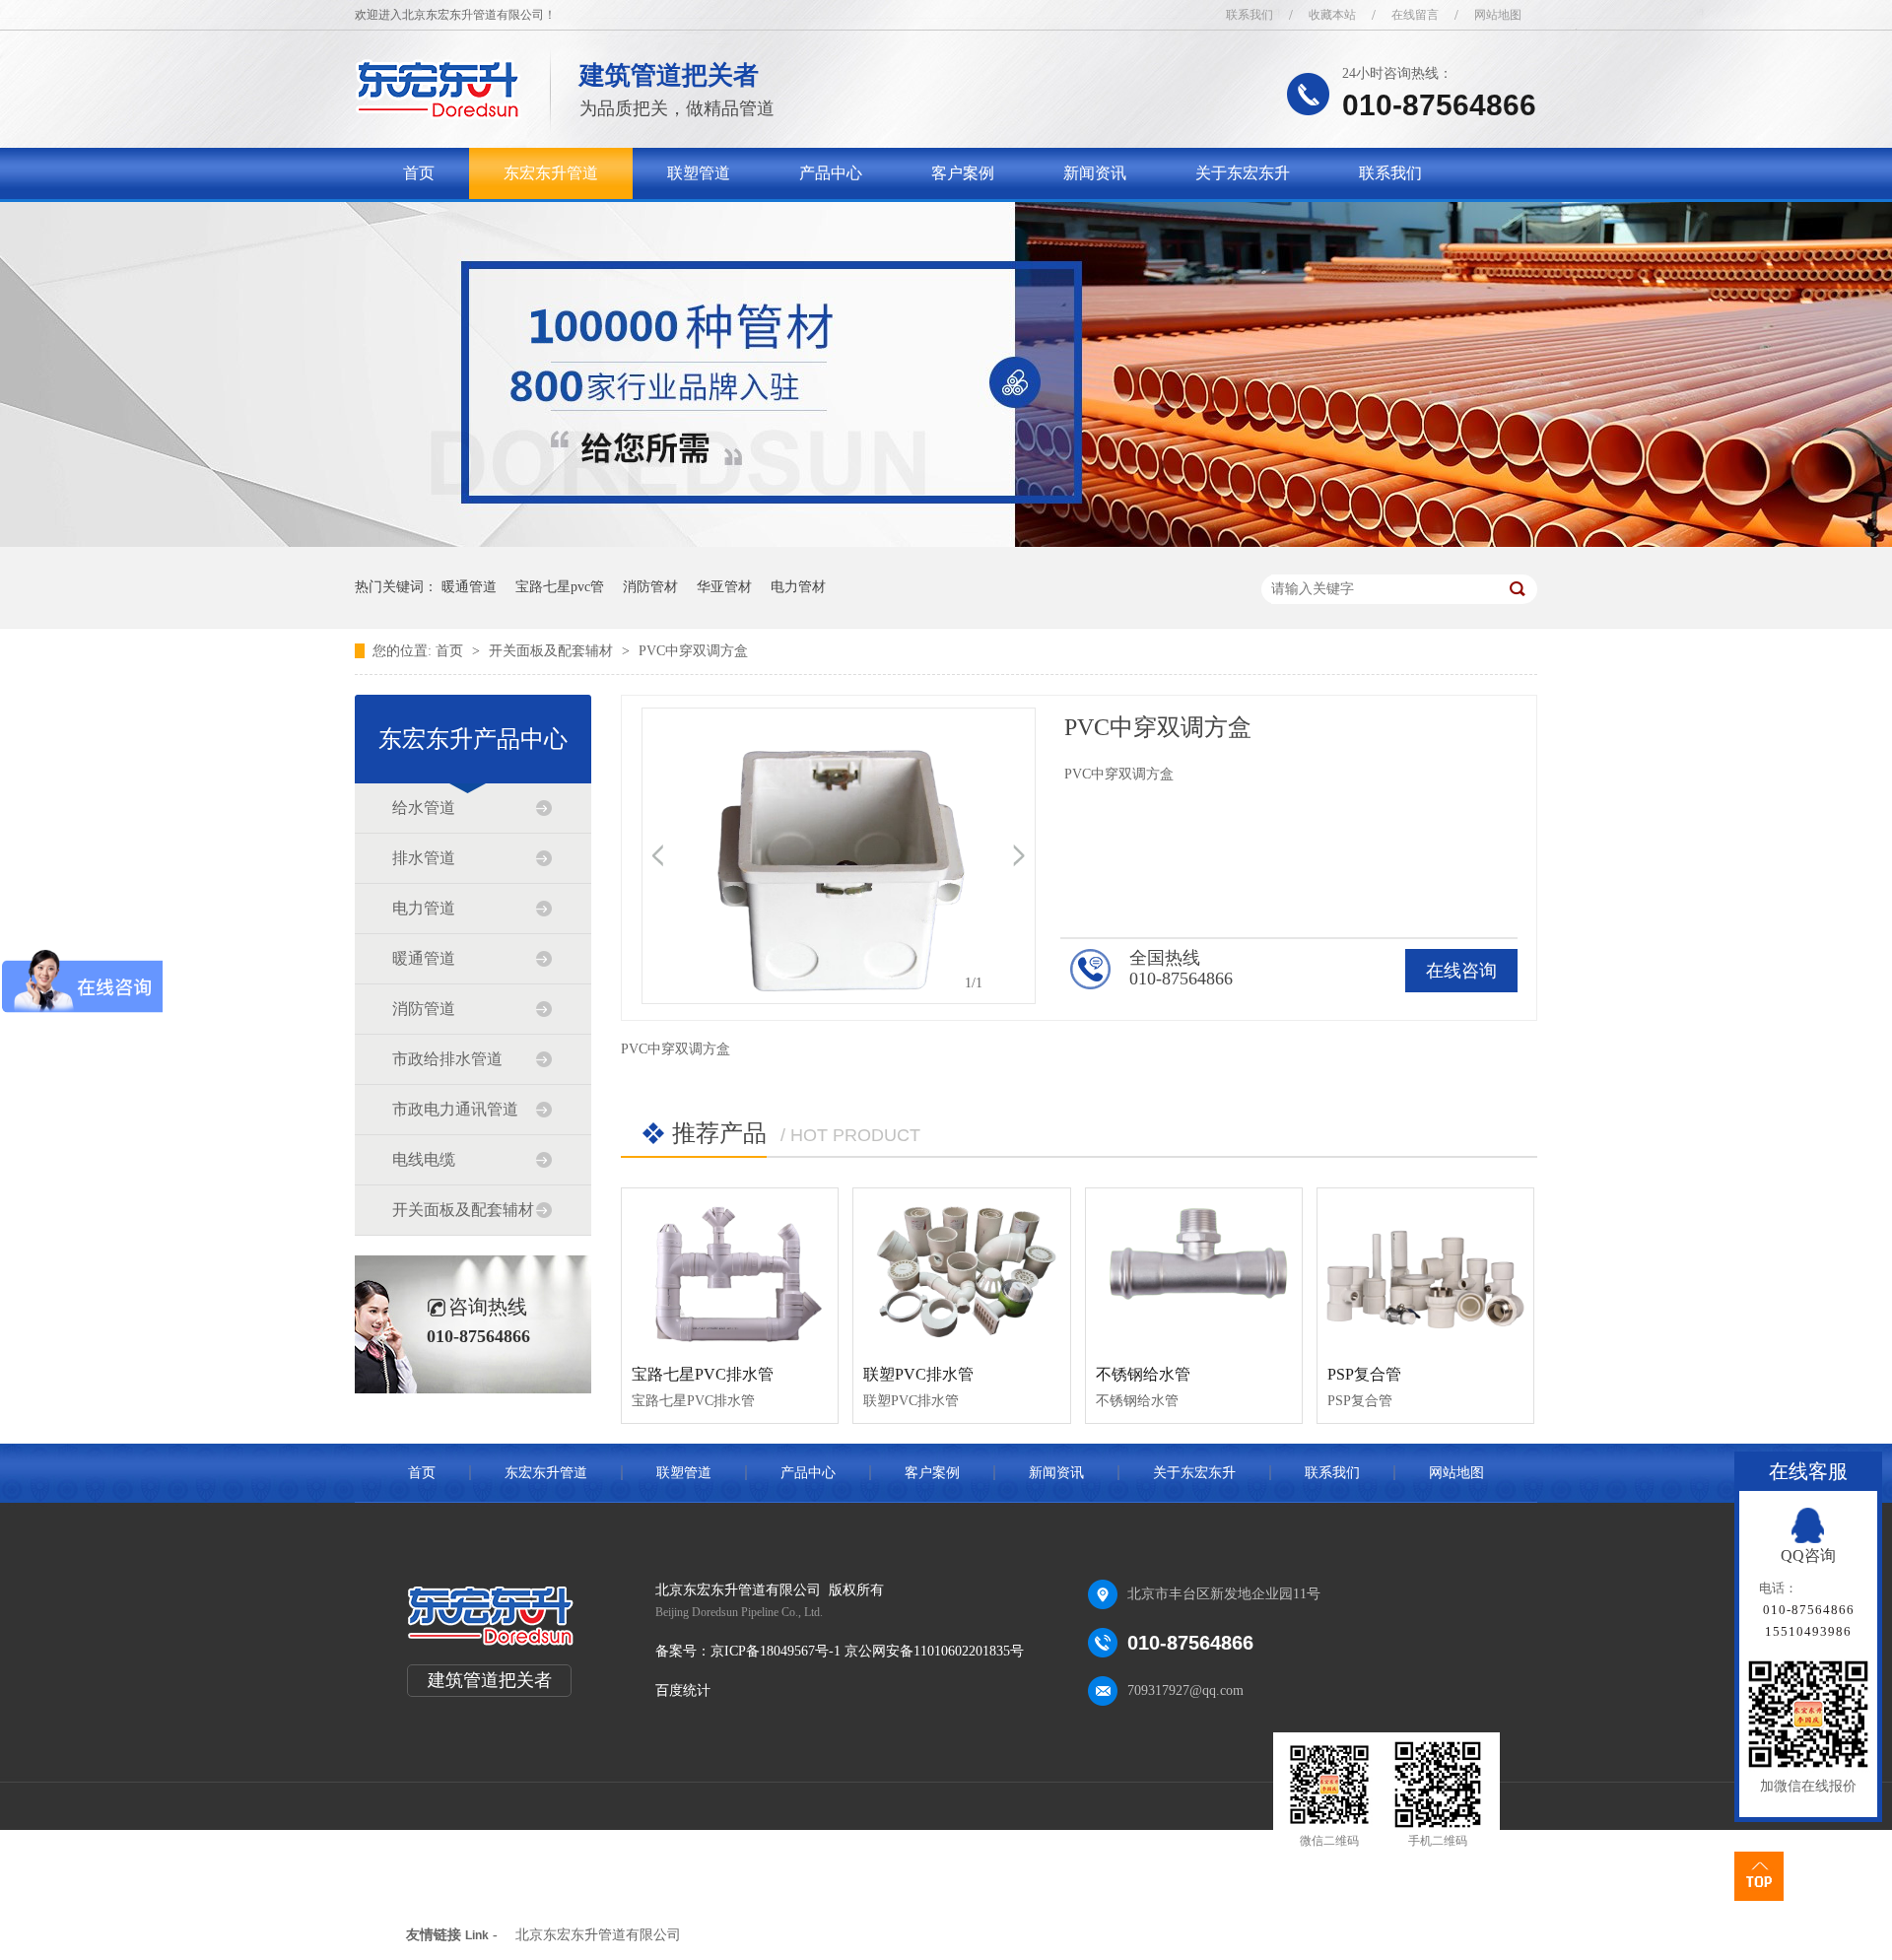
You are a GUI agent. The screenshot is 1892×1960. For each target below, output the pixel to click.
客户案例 (963, 173)
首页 (419, 173)
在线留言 (1415, 15)
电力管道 (424, 908)
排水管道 (424, 858)
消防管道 (424, 1009)
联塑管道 (699, 173)
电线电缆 (424, 1159)
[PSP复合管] (1425, 1269)
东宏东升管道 (551, 173)
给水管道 (424, 808)
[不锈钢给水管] (1194, 1269)
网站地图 (1498, 15)
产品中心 (831, 173)
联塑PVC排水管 (918, 1374)
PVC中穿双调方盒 (693, 651)
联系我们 (1250, 15)
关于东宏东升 (1243, 173)
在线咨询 (1461, 971)
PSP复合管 (1364, 1374)
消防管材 (650, 587)
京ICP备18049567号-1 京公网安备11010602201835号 (867, 1651)
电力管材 (798, 587)
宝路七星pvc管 (560, 587)
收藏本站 (1332, 15)
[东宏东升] (438, 114)
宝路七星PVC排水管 (703, 1374)
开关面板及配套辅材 (553, 651)
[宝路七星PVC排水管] (730, 1269)
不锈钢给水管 (1143, 1374)
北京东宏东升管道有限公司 (598, 1935)
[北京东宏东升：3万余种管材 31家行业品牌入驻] (946, 542)
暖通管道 (469, 587)
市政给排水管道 (447, 1059)
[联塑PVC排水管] (961, 1269)
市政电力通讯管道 (455, 1109)
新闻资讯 (1095, 173)
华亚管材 (724, 587)
